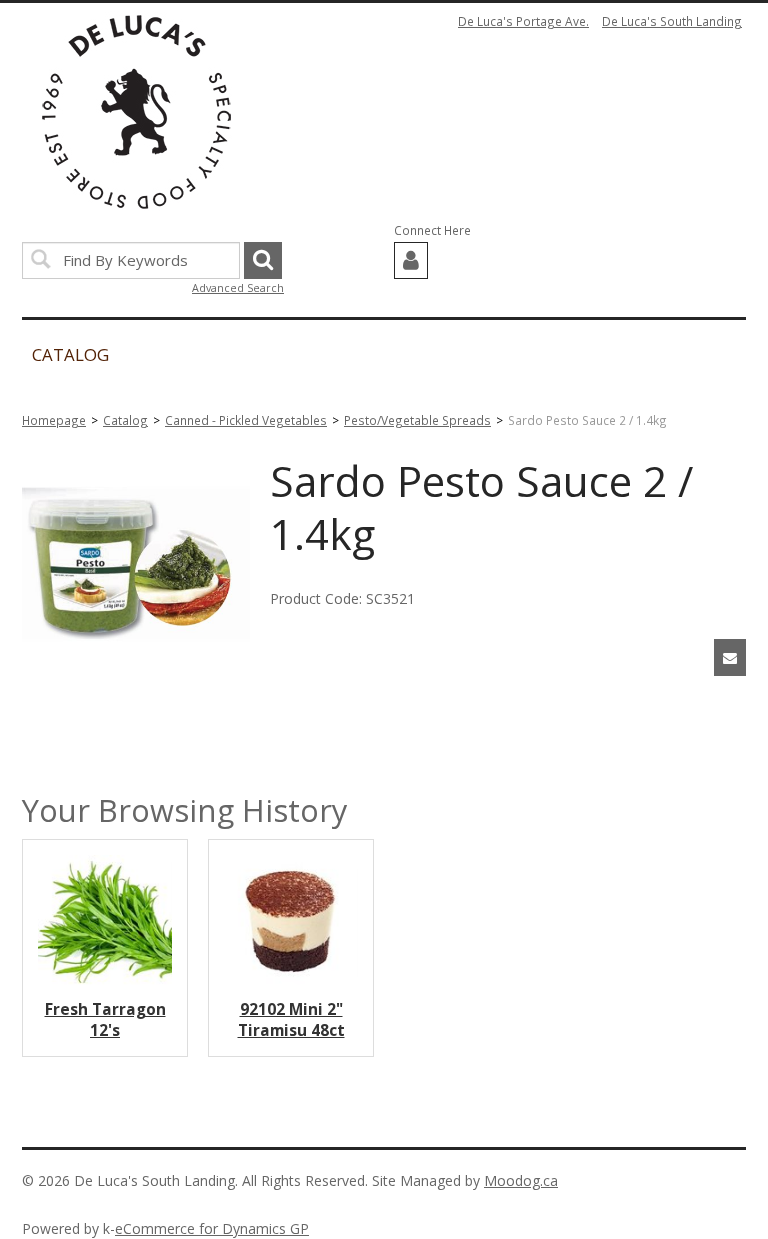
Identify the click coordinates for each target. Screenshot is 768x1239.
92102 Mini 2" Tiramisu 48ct (291, 1020)
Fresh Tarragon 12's (105, 1020)
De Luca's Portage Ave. (523, 21)
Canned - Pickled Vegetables (246, 420)
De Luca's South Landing (672, 21)
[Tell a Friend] (730, 657)
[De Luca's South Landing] (136, 112)
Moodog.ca (521, 1180)
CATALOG (70, 354)
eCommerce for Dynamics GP (212, 1228)
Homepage (54, 420)
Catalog (125, 420)
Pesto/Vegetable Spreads (417, 420)
